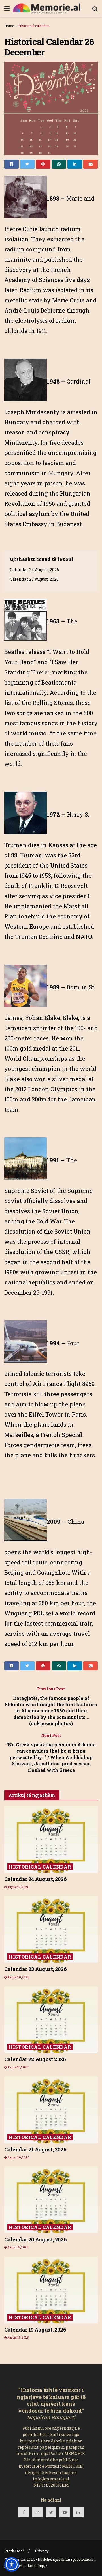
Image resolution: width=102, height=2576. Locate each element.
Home (9, 26)
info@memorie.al (51, 2479)
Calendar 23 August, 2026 (34, 579)
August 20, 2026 (18, 1977)
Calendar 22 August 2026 (35, 2059)
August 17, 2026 (18, 2338)
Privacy (42, 2551)
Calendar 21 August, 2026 (35, 2149)
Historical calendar (34, 26)
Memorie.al (17, 2559)
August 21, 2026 (18, 2067)
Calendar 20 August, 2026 (35, 2239)
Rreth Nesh (14, 2551)
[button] (12, 2564)
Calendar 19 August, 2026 (35, 2330)
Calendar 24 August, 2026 (34, 570)
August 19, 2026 (18, 2247)
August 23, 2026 (18, 1887)
